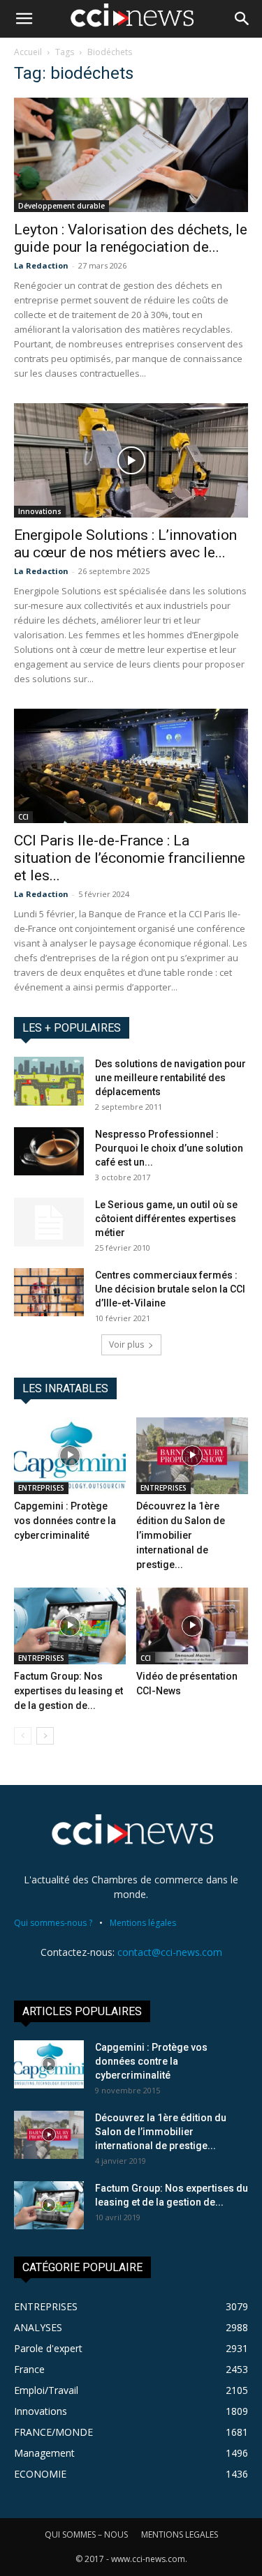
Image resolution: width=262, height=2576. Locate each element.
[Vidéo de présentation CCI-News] (192, 1626)
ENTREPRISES (41, 1488)
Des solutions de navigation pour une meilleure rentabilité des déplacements (170, 1078)
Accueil (28, 52)
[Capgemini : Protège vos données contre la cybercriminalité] (70, 1456)
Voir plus (126, 1345)
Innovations (40, 511)
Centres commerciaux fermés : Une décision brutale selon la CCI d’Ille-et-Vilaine (170, 1289)
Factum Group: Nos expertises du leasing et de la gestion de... (68, 1691)
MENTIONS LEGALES (180, 2534)
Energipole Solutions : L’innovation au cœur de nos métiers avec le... (125, 544)
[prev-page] (23, 1736)
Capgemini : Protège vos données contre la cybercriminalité (65, 1521)
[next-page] (45, 1736)
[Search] (242, 19)
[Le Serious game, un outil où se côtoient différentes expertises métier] (49, 1222)
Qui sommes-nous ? (53, 1923)
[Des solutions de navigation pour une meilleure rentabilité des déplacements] (49, 1081)
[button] (24, 19)
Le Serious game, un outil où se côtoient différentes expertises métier (166, 1219)
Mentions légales (143, 1923)
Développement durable (61, 206)
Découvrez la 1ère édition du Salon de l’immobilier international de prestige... (181, 1535)
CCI (23, 817)
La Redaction (41, 265)
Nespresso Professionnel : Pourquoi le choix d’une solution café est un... (169, 1148)
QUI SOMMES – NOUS (86, 2534)
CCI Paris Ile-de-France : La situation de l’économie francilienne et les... (130, 858)
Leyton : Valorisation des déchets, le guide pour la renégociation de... (131, 238)
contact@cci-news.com (170, 1952)
